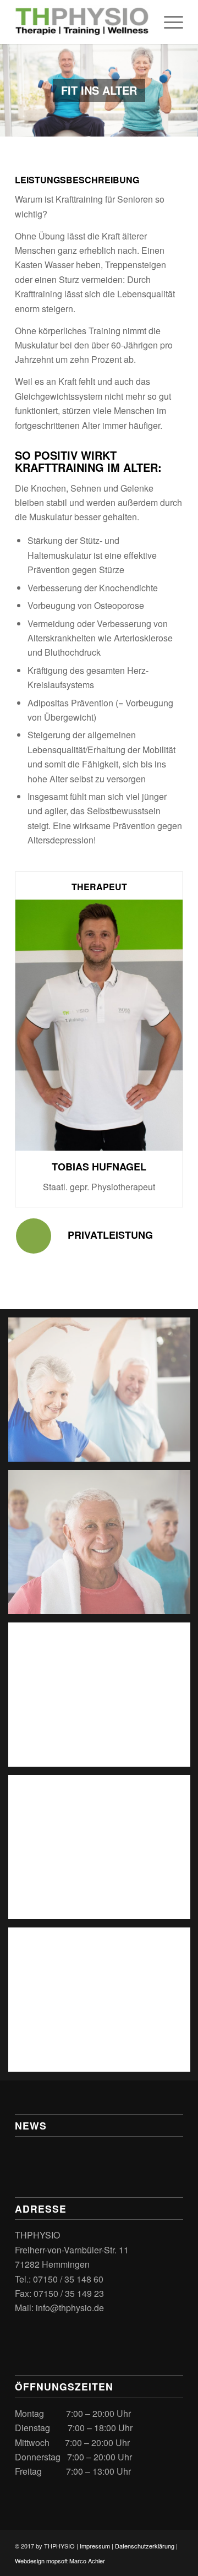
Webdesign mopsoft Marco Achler (60, 2561)
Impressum (95, 2546)
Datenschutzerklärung (145, 2546)
